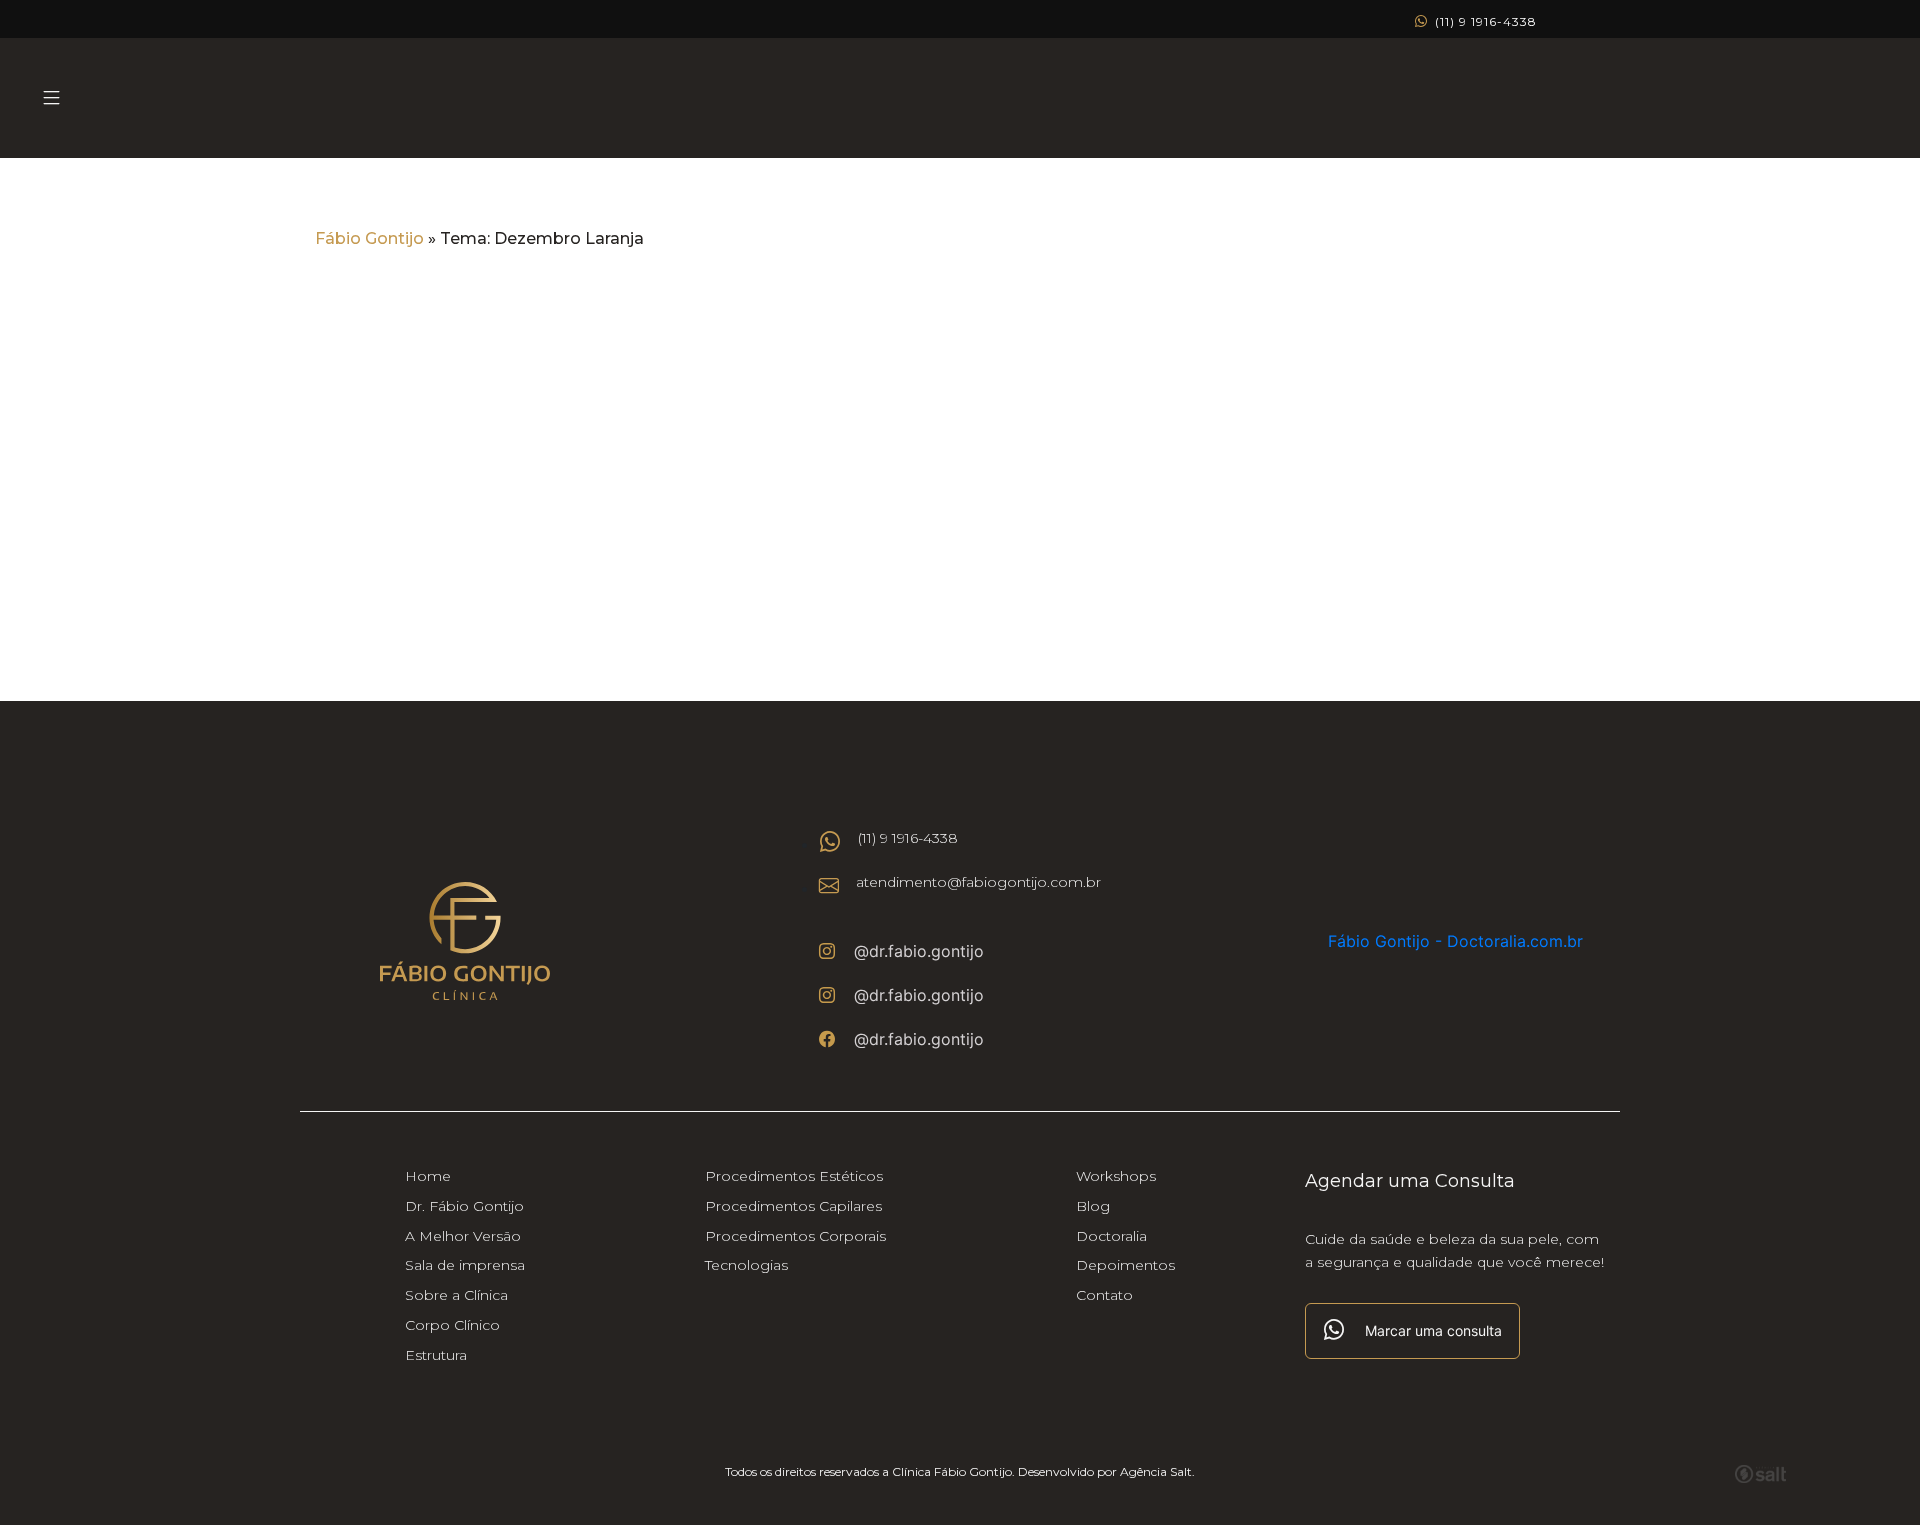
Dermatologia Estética (664, 416)
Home (428, 1176)
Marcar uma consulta (1433, 1330)
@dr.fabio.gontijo (919, 951)
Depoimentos (1125, 1265)
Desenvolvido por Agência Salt (1105, 1471)
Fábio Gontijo (369, 238)
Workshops (1116, 1176)
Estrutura (436, 1355)
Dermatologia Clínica (861, 416)
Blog (1093, 1206)
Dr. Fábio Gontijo (464, 1206)
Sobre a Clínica (456, 1295)
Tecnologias (746, 1265)
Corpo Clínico (452, 1325)
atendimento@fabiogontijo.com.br (978, 882)
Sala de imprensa (465, 1265)
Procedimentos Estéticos (794, 1176)
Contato (1104, 1295)
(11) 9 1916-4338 (1484, 21)
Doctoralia (1111, 1236)
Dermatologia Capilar (1054, 416)
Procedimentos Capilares (793, 1206)
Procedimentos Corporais (795, 1236)
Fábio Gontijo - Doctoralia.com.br (1455, 941)
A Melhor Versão (463, 1236)
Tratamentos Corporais (1254, 416)
